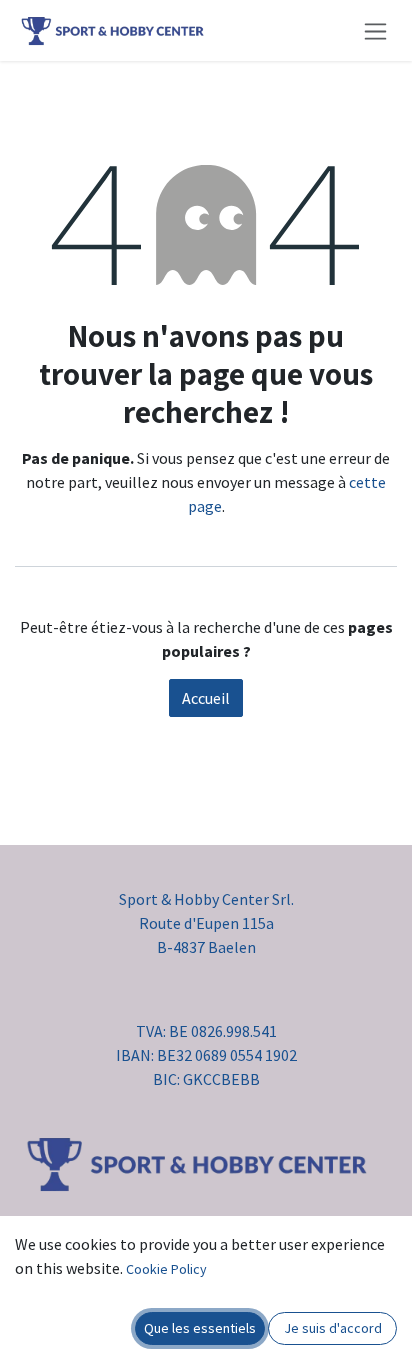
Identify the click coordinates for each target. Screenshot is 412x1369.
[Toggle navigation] (375, 30)
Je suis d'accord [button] (333, 1328)
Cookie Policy (166, 1269)
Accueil (206, 698)
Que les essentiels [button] (200, 1328)
